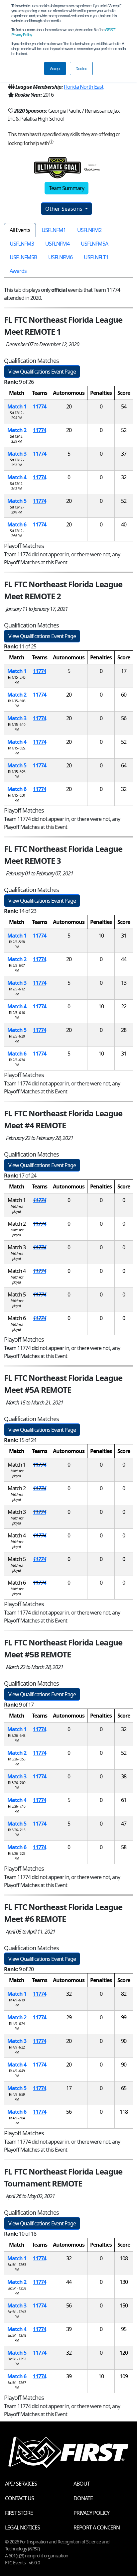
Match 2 (17, 430)
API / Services (21, 2484)
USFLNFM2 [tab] (89, 230)
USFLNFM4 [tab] (57, 244)
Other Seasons (65, 209)
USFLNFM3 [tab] (22, 244)
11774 (40, 406)
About (82, 2484)
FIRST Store (19, 2513)
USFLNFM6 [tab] (60, 257)
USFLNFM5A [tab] (94, 244)
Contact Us (19, 2498)
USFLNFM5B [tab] (23, 257)
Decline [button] (81, 68)
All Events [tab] (20, 230)
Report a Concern (97, 2527)
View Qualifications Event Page (42, 372)
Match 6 (17, 524)
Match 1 (17, 406)
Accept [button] (55, 68)
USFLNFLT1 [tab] (96, 257)
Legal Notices (22, 2527)
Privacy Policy (91, 2513)
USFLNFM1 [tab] (54, 230)
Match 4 (17, 477)
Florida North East (84, 87)
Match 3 (17, 454)
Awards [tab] (18, 271)
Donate (83, 2498)
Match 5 (17, 501)
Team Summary (67, 188)
